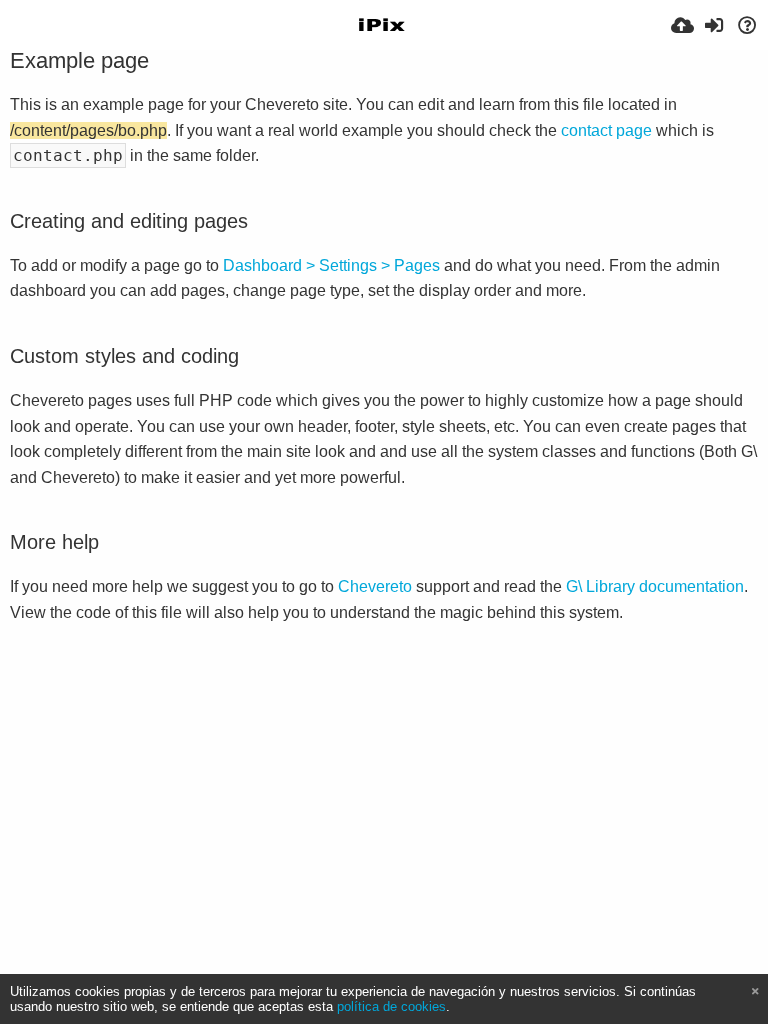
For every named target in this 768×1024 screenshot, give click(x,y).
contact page (606, 130)
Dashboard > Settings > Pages (331, 265)
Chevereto (375, 586)
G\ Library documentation (655, 586)
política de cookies (391, 1006)
